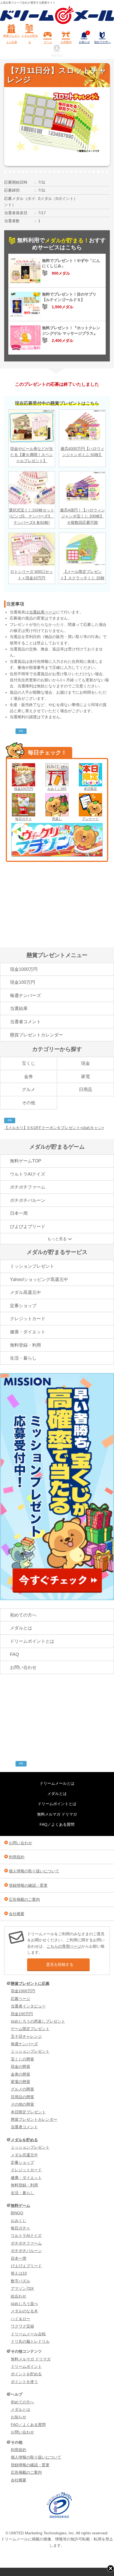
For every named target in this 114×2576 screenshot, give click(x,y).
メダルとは (21, 1628)
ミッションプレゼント (32, 1266)
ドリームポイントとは (32, 1641)
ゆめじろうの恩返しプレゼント (38, 2021)
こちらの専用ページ (64, 1946)
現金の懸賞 (20, 2066)
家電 (85, 1077)
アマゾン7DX (22, 2288)
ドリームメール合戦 (28, 2334)
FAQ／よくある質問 (57, 1824)
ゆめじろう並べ (24, 2304)
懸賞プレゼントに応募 (12, 39)
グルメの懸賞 (22, 2089)
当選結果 (19, 1008)
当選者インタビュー (28, 2006)
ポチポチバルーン (28, 1200)
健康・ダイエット (28, 1332)
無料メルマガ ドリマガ (57, 1814)
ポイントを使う (24, 2382)
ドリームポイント (26, 2366)
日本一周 (19, 1213)
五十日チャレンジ (26, 2036)
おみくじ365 (57, 789)
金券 (28, 1077)
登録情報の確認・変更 (28, 1885)
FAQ (14, 1654)
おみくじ (19, 2221)
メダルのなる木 (24, 2311)
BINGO (17, 2213)
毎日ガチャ (24, 819)
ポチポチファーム (28, 1187)
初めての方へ (102, 42)
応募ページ (20, 1999)
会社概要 (17, 1914)
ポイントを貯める (26, 2374)
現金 (85, 1063)
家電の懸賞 (20, 2082)
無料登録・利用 (25, 1345)
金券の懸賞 (20, 2074)
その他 (28, 1103)
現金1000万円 (24, 969)
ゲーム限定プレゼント (30, 2029)
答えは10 (19, 2273)
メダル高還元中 (25, 1292)
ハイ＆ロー (20, 2319)
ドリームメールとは (57, 1783)
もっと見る (57, 1239)
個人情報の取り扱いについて (34, 1871)
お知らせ (84, 38)
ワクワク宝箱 (22, 2326)
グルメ (28, 1089)
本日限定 (90, 789)
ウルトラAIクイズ (28, 1174)
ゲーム (48, 42)
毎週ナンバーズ (25, 995)
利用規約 (17, 1857)
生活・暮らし (23, 1358)
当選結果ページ (43, 612)
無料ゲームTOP (26, 1161)
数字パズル (20, 2281)
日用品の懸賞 (22, 2097)
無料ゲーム (20, 2205)
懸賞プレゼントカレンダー (37, 1035)
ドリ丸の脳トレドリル (30, 2341)
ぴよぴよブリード (28, 1227)
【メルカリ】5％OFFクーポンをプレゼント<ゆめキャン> (54, 1128)
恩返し (57, 819)
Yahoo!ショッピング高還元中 (39, 1279)
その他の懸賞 (22, 2104)
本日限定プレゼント (28, 2112)
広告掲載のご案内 (24, 1899)
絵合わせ (19, 2296)
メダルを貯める (30, 39)
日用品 (85, 1089)
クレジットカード (28, 1319)
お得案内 (66, 42)
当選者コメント (25, 1022)
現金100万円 (24, 789)
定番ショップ (23, 1306)
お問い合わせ (23, 1667)
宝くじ (28, 1063)
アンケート (90, 819)
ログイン (57, 55)
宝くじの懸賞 (22, 2059)
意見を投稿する (60, 1964)
